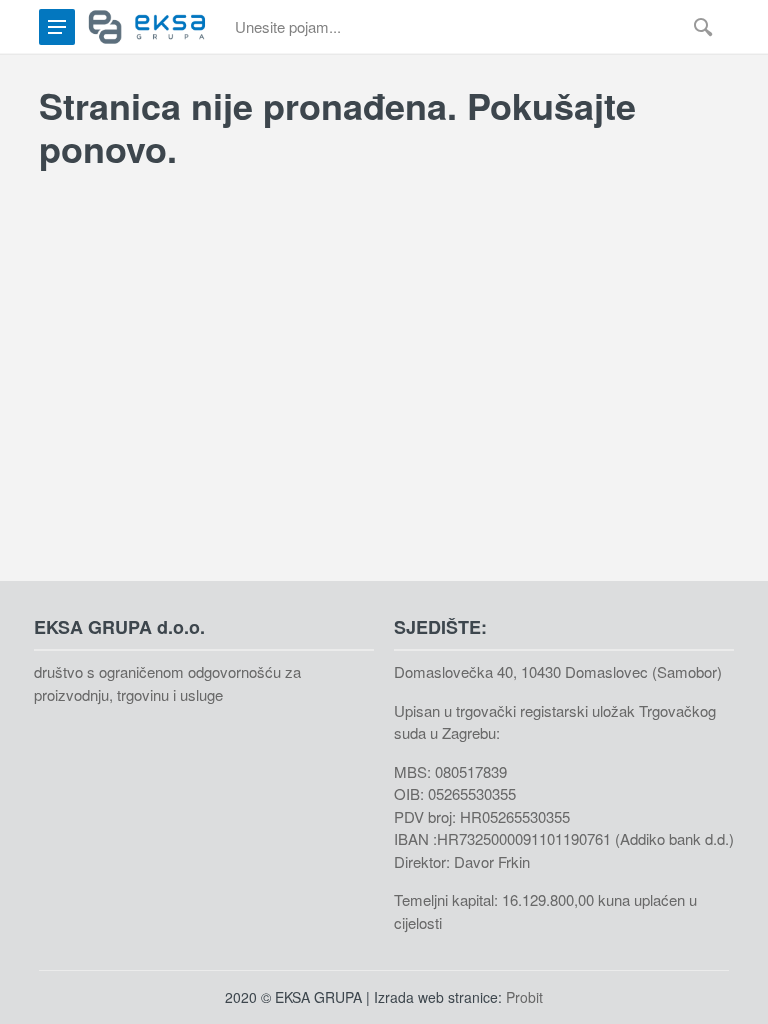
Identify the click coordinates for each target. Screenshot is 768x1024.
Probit (524, 997)
